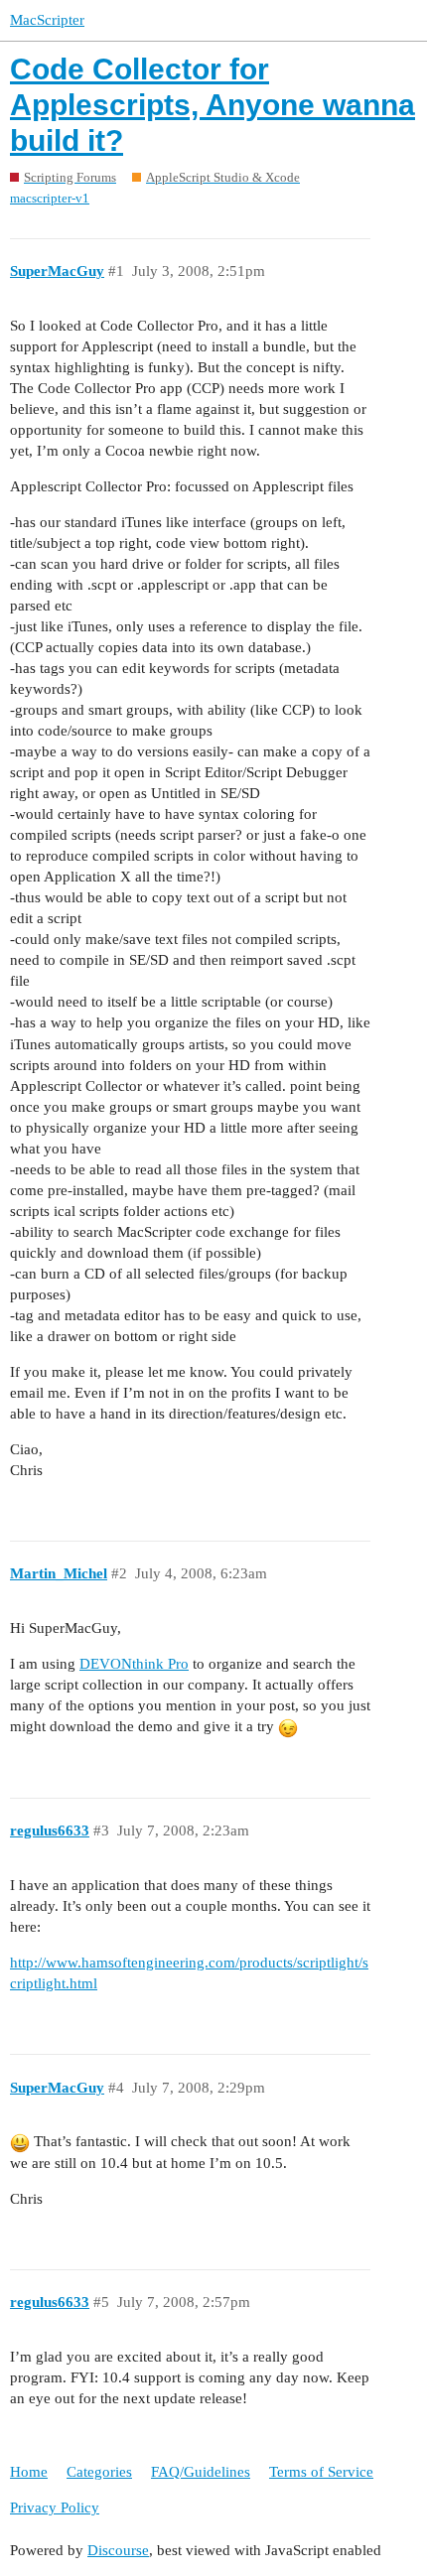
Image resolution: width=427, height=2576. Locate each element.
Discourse (118, 2550)
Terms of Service (321, 2472)
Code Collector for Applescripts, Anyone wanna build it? (213, 105)
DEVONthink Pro (134, 1664)
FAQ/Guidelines (201, 2472)
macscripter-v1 (50, 198)
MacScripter (47, 20)
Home (29, 2472)
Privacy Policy (55, 2508)
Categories (99, 2472)
